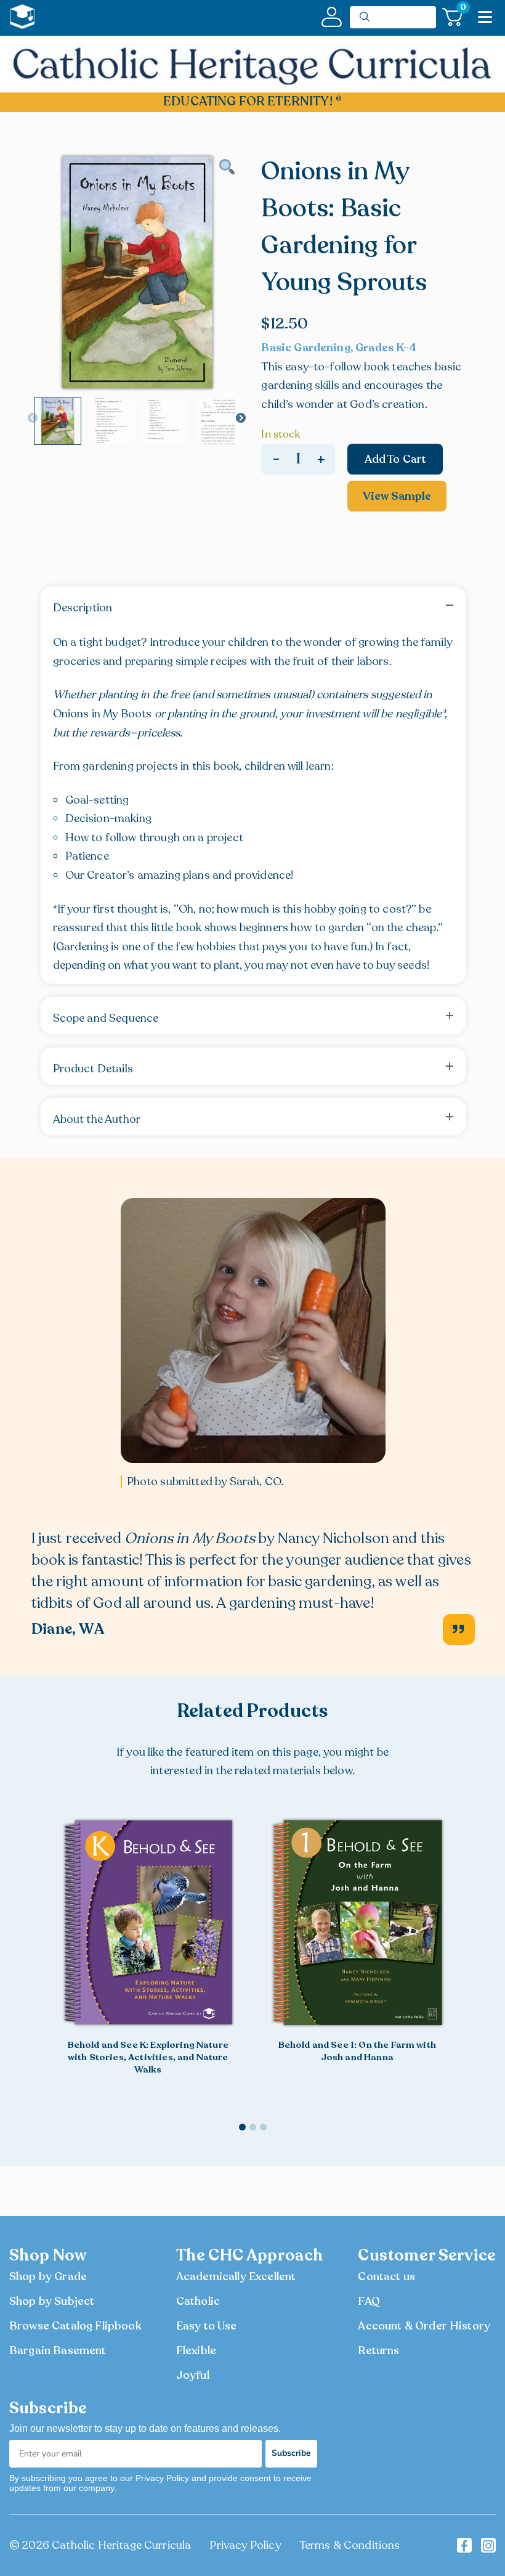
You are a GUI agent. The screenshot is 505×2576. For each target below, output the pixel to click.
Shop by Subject (52, 2301)
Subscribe (291, 2453)
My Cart (462, 10)
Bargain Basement (58, 2350)
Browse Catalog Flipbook (75, 2326)
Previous (33, 418)
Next (241, 418)
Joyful (193, 2375)
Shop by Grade (48, 2276)
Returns (378, 2350)
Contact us (386, 2276)
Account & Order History (424, 2326)
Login (332, 17)
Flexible (196, 2350)
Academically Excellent (236, 2276)
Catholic (198, 2301)
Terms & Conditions (350, 2545)
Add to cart (396, 459)
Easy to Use (207, 2326)
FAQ (369, 2301)
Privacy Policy (245, 2545)
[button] (470, 1965)
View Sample (397, 496)
